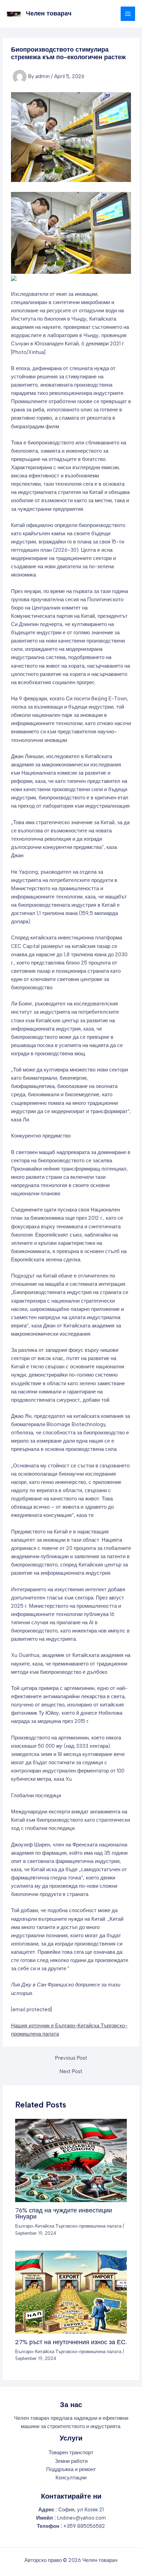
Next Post (71, 2072)
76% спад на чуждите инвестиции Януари (64, 2213)
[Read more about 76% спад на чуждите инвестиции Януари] (71, 2160)
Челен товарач (49, 13)
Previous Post (71, 2058)
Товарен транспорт (71, 2453)
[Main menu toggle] (128, 14)
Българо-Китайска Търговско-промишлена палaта (68, 2226)
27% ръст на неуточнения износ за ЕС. (71, 2342)
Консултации (71, 2478)
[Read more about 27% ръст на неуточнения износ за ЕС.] (71, 2292)
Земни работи (71, 2461)
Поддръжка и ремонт (71, 2469)
